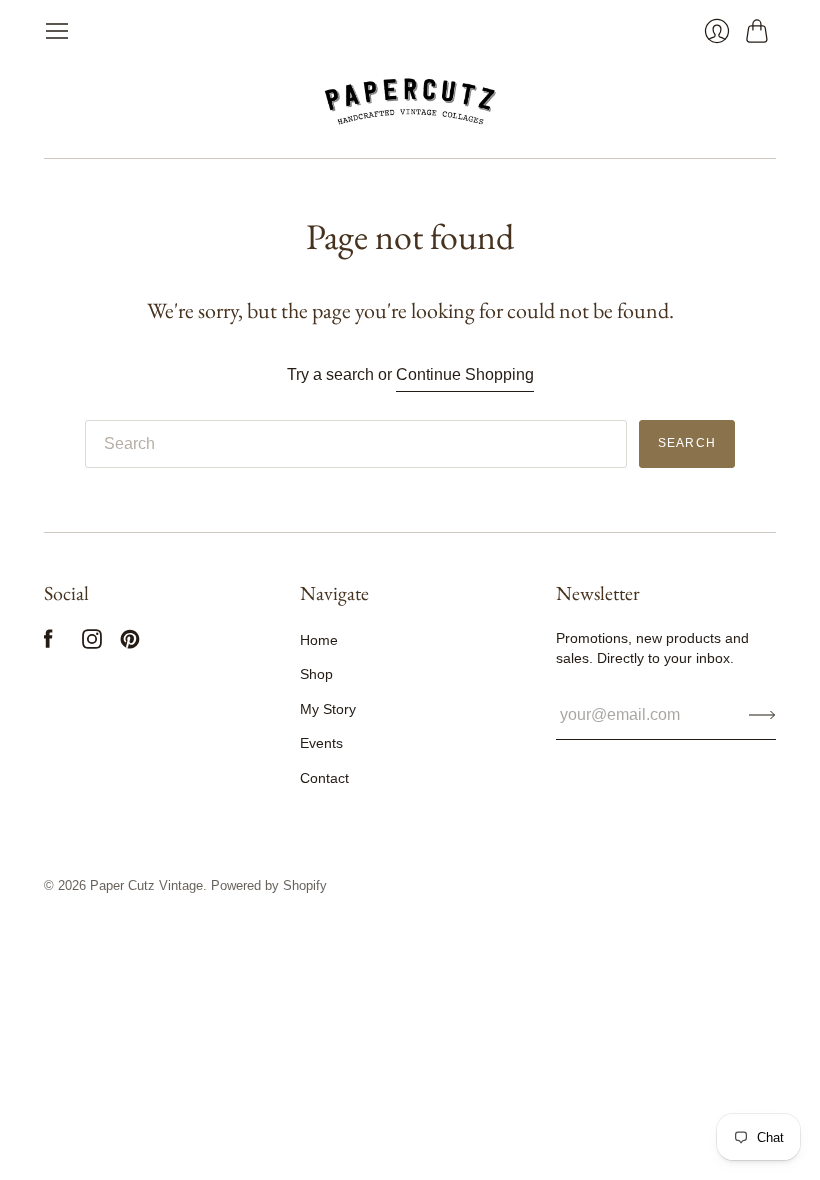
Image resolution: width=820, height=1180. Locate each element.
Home (319, 640)
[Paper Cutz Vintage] (410, 101)
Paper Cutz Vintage (146, 885)
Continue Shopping (465, 374)
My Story (328, 709)
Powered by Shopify (269, 885)
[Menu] (57, 31)
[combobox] (356, 444)
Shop (316, 674)
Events (321, 743)
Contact (324, 778)
